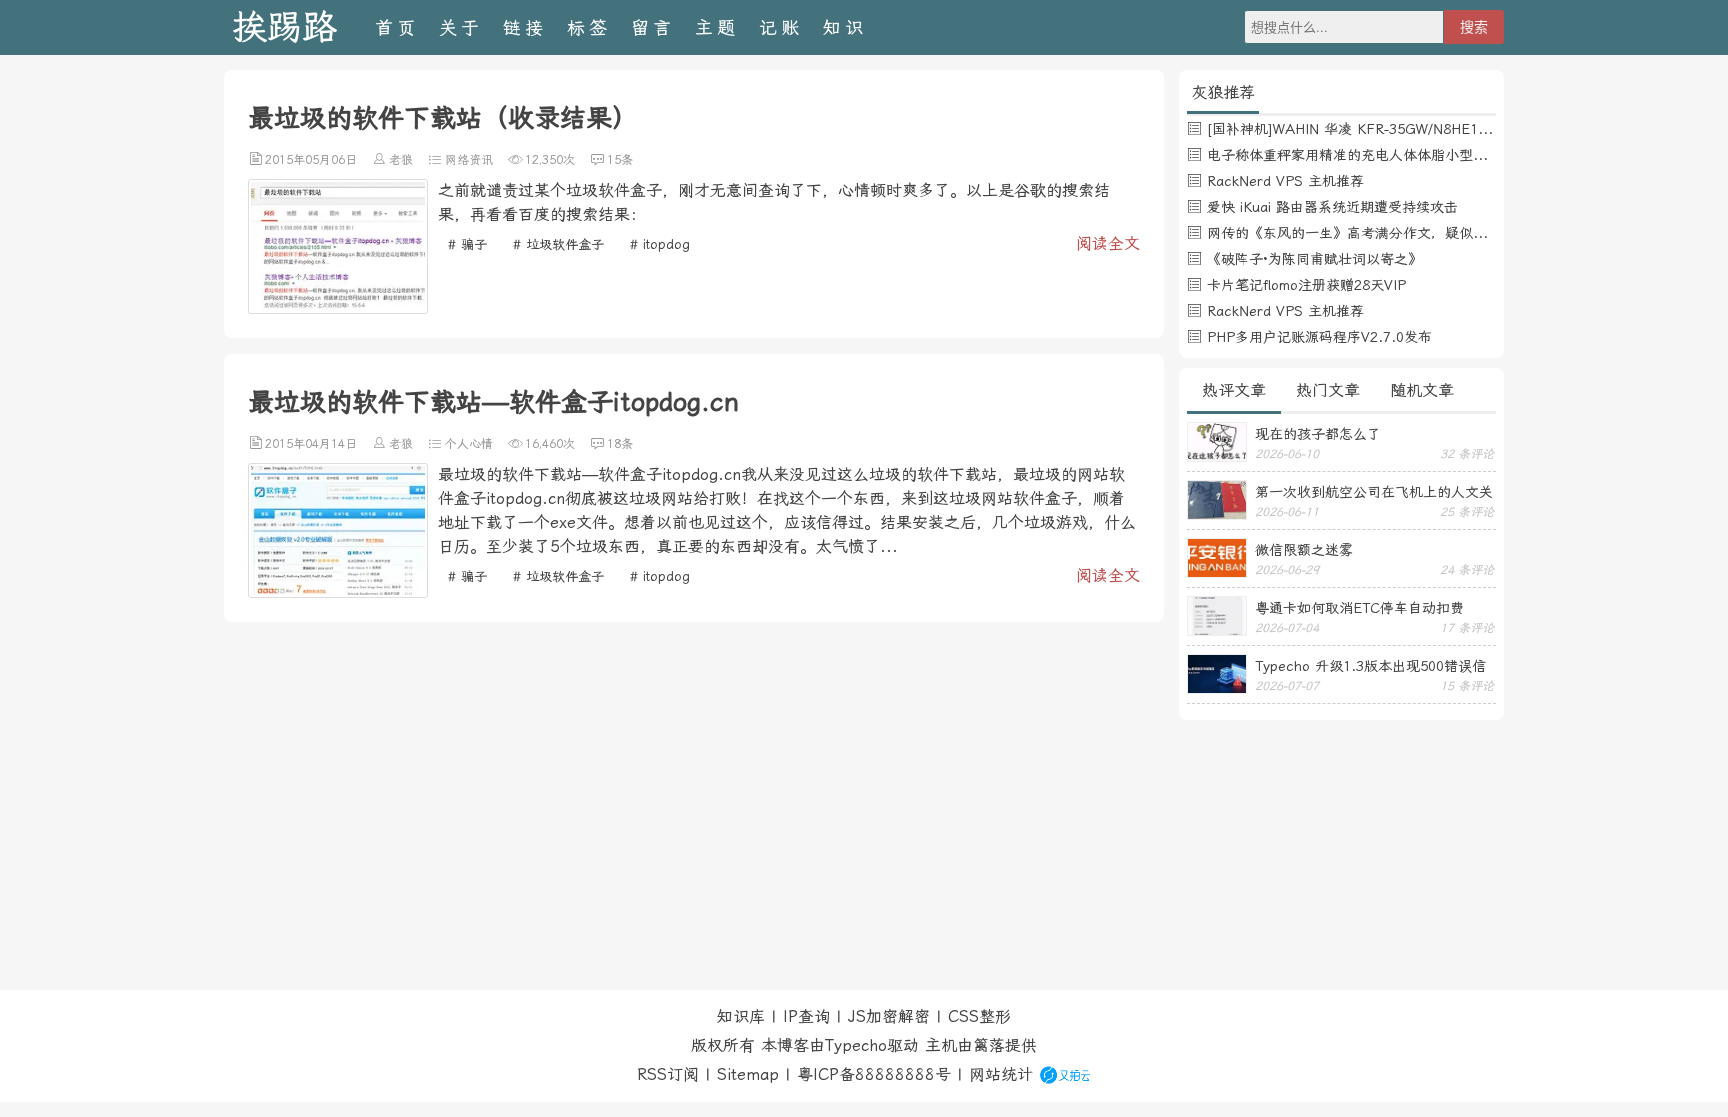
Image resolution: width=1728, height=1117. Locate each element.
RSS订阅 (668, 1074)
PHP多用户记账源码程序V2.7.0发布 (1319, 337)
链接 (525, 27)
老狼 (401, 160)
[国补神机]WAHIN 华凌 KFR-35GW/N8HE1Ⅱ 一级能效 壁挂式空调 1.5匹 (1437, 129)
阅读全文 (1108, 243)
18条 (620, 444)
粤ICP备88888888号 (874, 1074)
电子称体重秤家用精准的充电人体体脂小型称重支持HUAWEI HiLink (1417, 155)
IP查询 (806, 1016)
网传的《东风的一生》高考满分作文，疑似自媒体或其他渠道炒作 (1410, 233)
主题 (717, 27)
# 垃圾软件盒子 (558, 244)
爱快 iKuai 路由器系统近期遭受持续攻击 (1332, 207)
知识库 (741, 1016)
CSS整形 (979, 1016)
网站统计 (1001, 1074)
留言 (653, 27)
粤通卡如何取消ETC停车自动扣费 (1359, 608)
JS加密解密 (889, 1016)
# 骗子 (467, 244)
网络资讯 (469, 160)
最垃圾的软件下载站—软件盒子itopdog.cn (493, 402)
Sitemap (748, 1074)
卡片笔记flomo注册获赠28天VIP (1306, 285)
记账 (781, 27)
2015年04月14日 (311, 444)
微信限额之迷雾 (1304, 550)
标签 (589, 27)
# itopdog (660, 244)
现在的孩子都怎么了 (1318, 434)
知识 (845, 27)
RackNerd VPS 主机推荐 (1285, 181)
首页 (397, 27)
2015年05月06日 (311, 160)
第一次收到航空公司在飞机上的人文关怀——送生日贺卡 (1374, 492)
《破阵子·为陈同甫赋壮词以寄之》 (1314, 259)
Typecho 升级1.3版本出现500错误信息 (1370, 666)
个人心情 (469, 444)
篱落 (989, 1045)
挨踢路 (284, 27)
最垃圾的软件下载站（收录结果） (443, 118)
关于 (461, 27)
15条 (620, 160)
